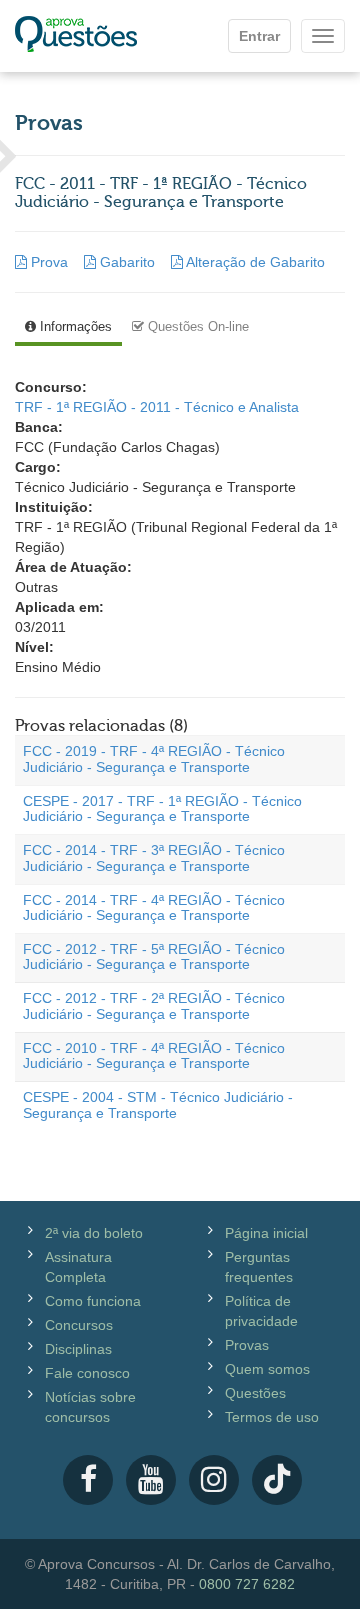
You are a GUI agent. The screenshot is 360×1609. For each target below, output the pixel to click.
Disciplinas (78, 1349)
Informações (74, 326)
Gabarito (127, 262)
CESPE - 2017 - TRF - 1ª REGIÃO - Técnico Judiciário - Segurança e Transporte (162, 808)
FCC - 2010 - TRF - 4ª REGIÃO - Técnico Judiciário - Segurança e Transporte (154, 1055)
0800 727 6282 (247, 1584)
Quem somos (267, 1369)
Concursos (79, 1325)
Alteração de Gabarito (254, 262)
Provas (247, 1345)
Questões (255, 1393)
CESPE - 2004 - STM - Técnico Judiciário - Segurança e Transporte (158, 1104)
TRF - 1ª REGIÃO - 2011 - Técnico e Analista (157, 407)
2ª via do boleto (94, 1233)
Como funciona (93, 1301)
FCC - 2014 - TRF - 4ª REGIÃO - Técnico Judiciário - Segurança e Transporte (154, 907)
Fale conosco (87, 1373)
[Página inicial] (76, 36)
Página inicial (266, 1233)
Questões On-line (196, 326)
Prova (49, 262)
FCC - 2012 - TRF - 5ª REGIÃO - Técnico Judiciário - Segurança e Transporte (154, 956)
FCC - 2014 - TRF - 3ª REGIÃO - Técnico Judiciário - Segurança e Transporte (154, 857)
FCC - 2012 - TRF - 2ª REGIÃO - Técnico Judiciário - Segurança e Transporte (154, 1005)
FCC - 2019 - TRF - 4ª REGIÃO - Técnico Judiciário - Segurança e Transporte (154, 758)
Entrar (259, 36)
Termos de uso (272, 1417)
